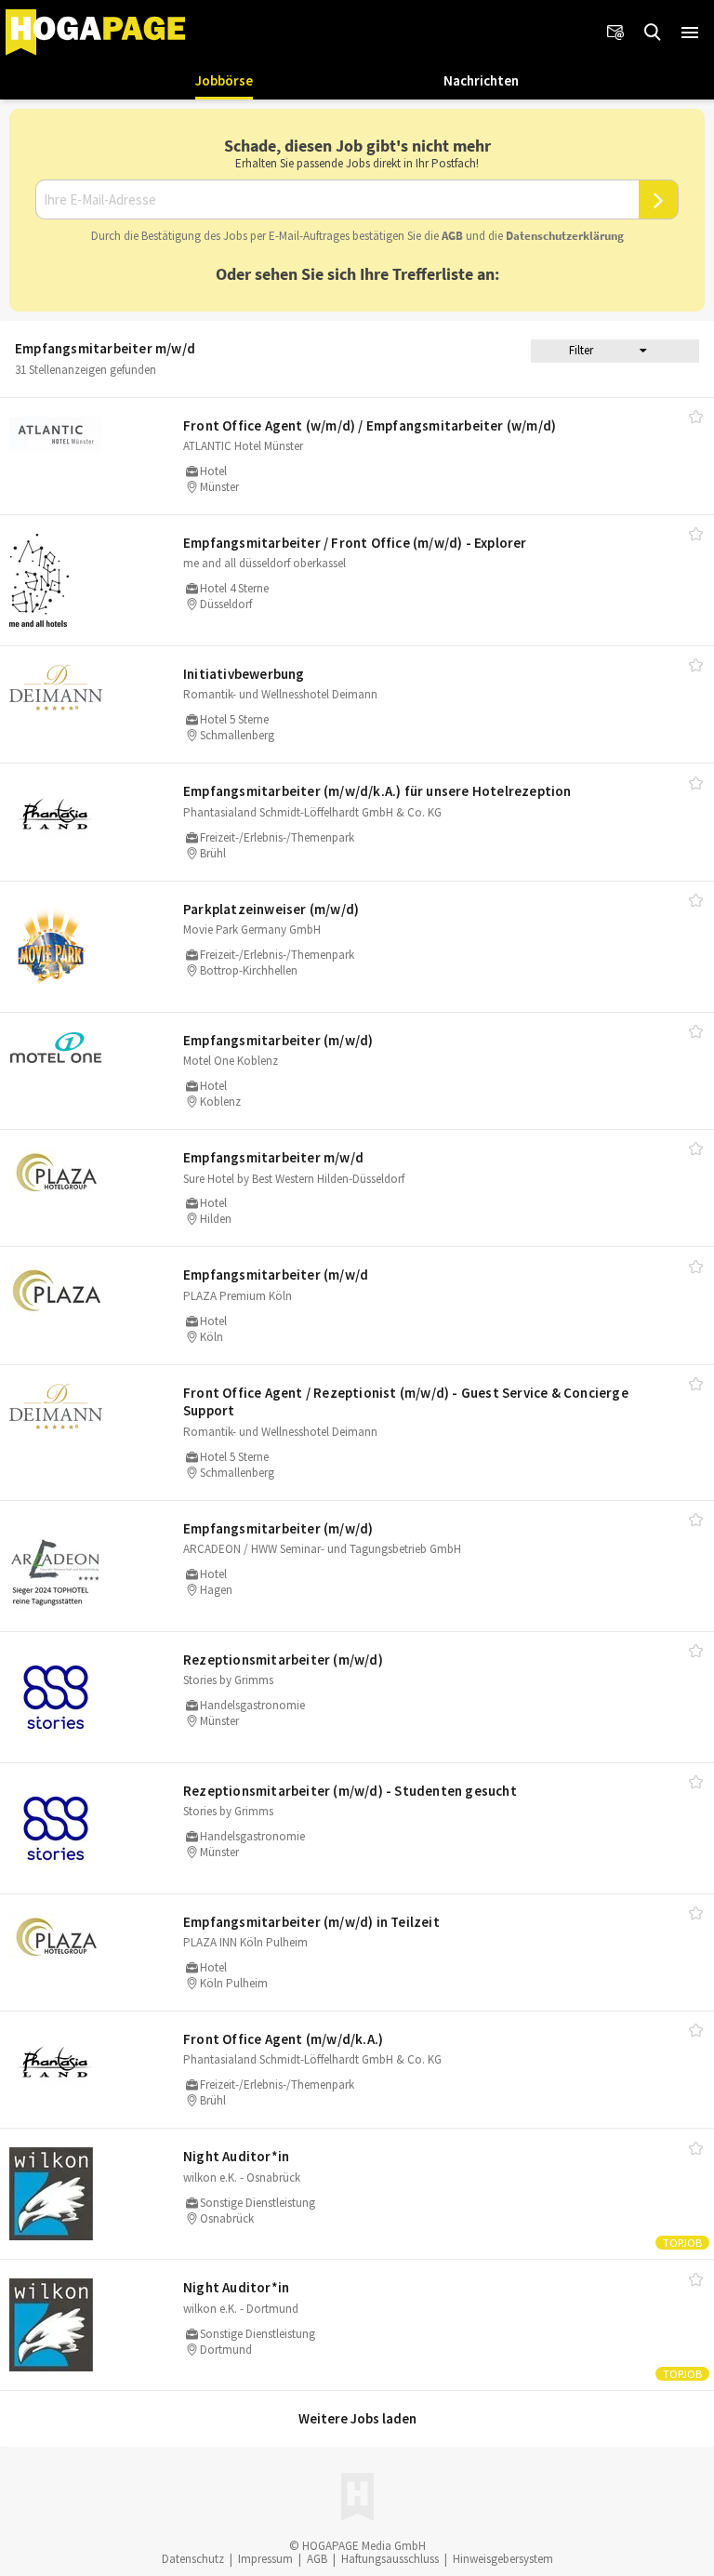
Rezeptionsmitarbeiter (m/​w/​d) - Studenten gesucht (350, 1791)
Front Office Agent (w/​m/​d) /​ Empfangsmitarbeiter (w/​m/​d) (370, 425)
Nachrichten (481, 80)
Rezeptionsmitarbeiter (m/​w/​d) (283, 1660)
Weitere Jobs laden (357, 2418)
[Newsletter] (615, 33)
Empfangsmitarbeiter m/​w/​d (273, 1157)
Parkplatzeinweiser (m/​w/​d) (271, 909)
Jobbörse (224, 80)
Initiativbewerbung (244, 674)
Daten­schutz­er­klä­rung (565, 236)
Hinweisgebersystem (503, 2559)
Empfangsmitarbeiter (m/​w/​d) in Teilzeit (311, 1922)
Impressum (265, 2559)
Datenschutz (193, 2559)
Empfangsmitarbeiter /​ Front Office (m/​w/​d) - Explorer (355, 543)
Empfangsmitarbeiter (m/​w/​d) (278, 1040)
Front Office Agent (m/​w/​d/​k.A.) (283, 2039)
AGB (452, 236)
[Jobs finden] (653, 33)
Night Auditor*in (236, 2156)
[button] (690, 33)
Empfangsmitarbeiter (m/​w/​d (276, 1275)
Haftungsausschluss (390, 2559)
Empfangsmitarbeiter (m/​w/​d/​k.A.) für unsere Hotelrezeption (377, 791)
